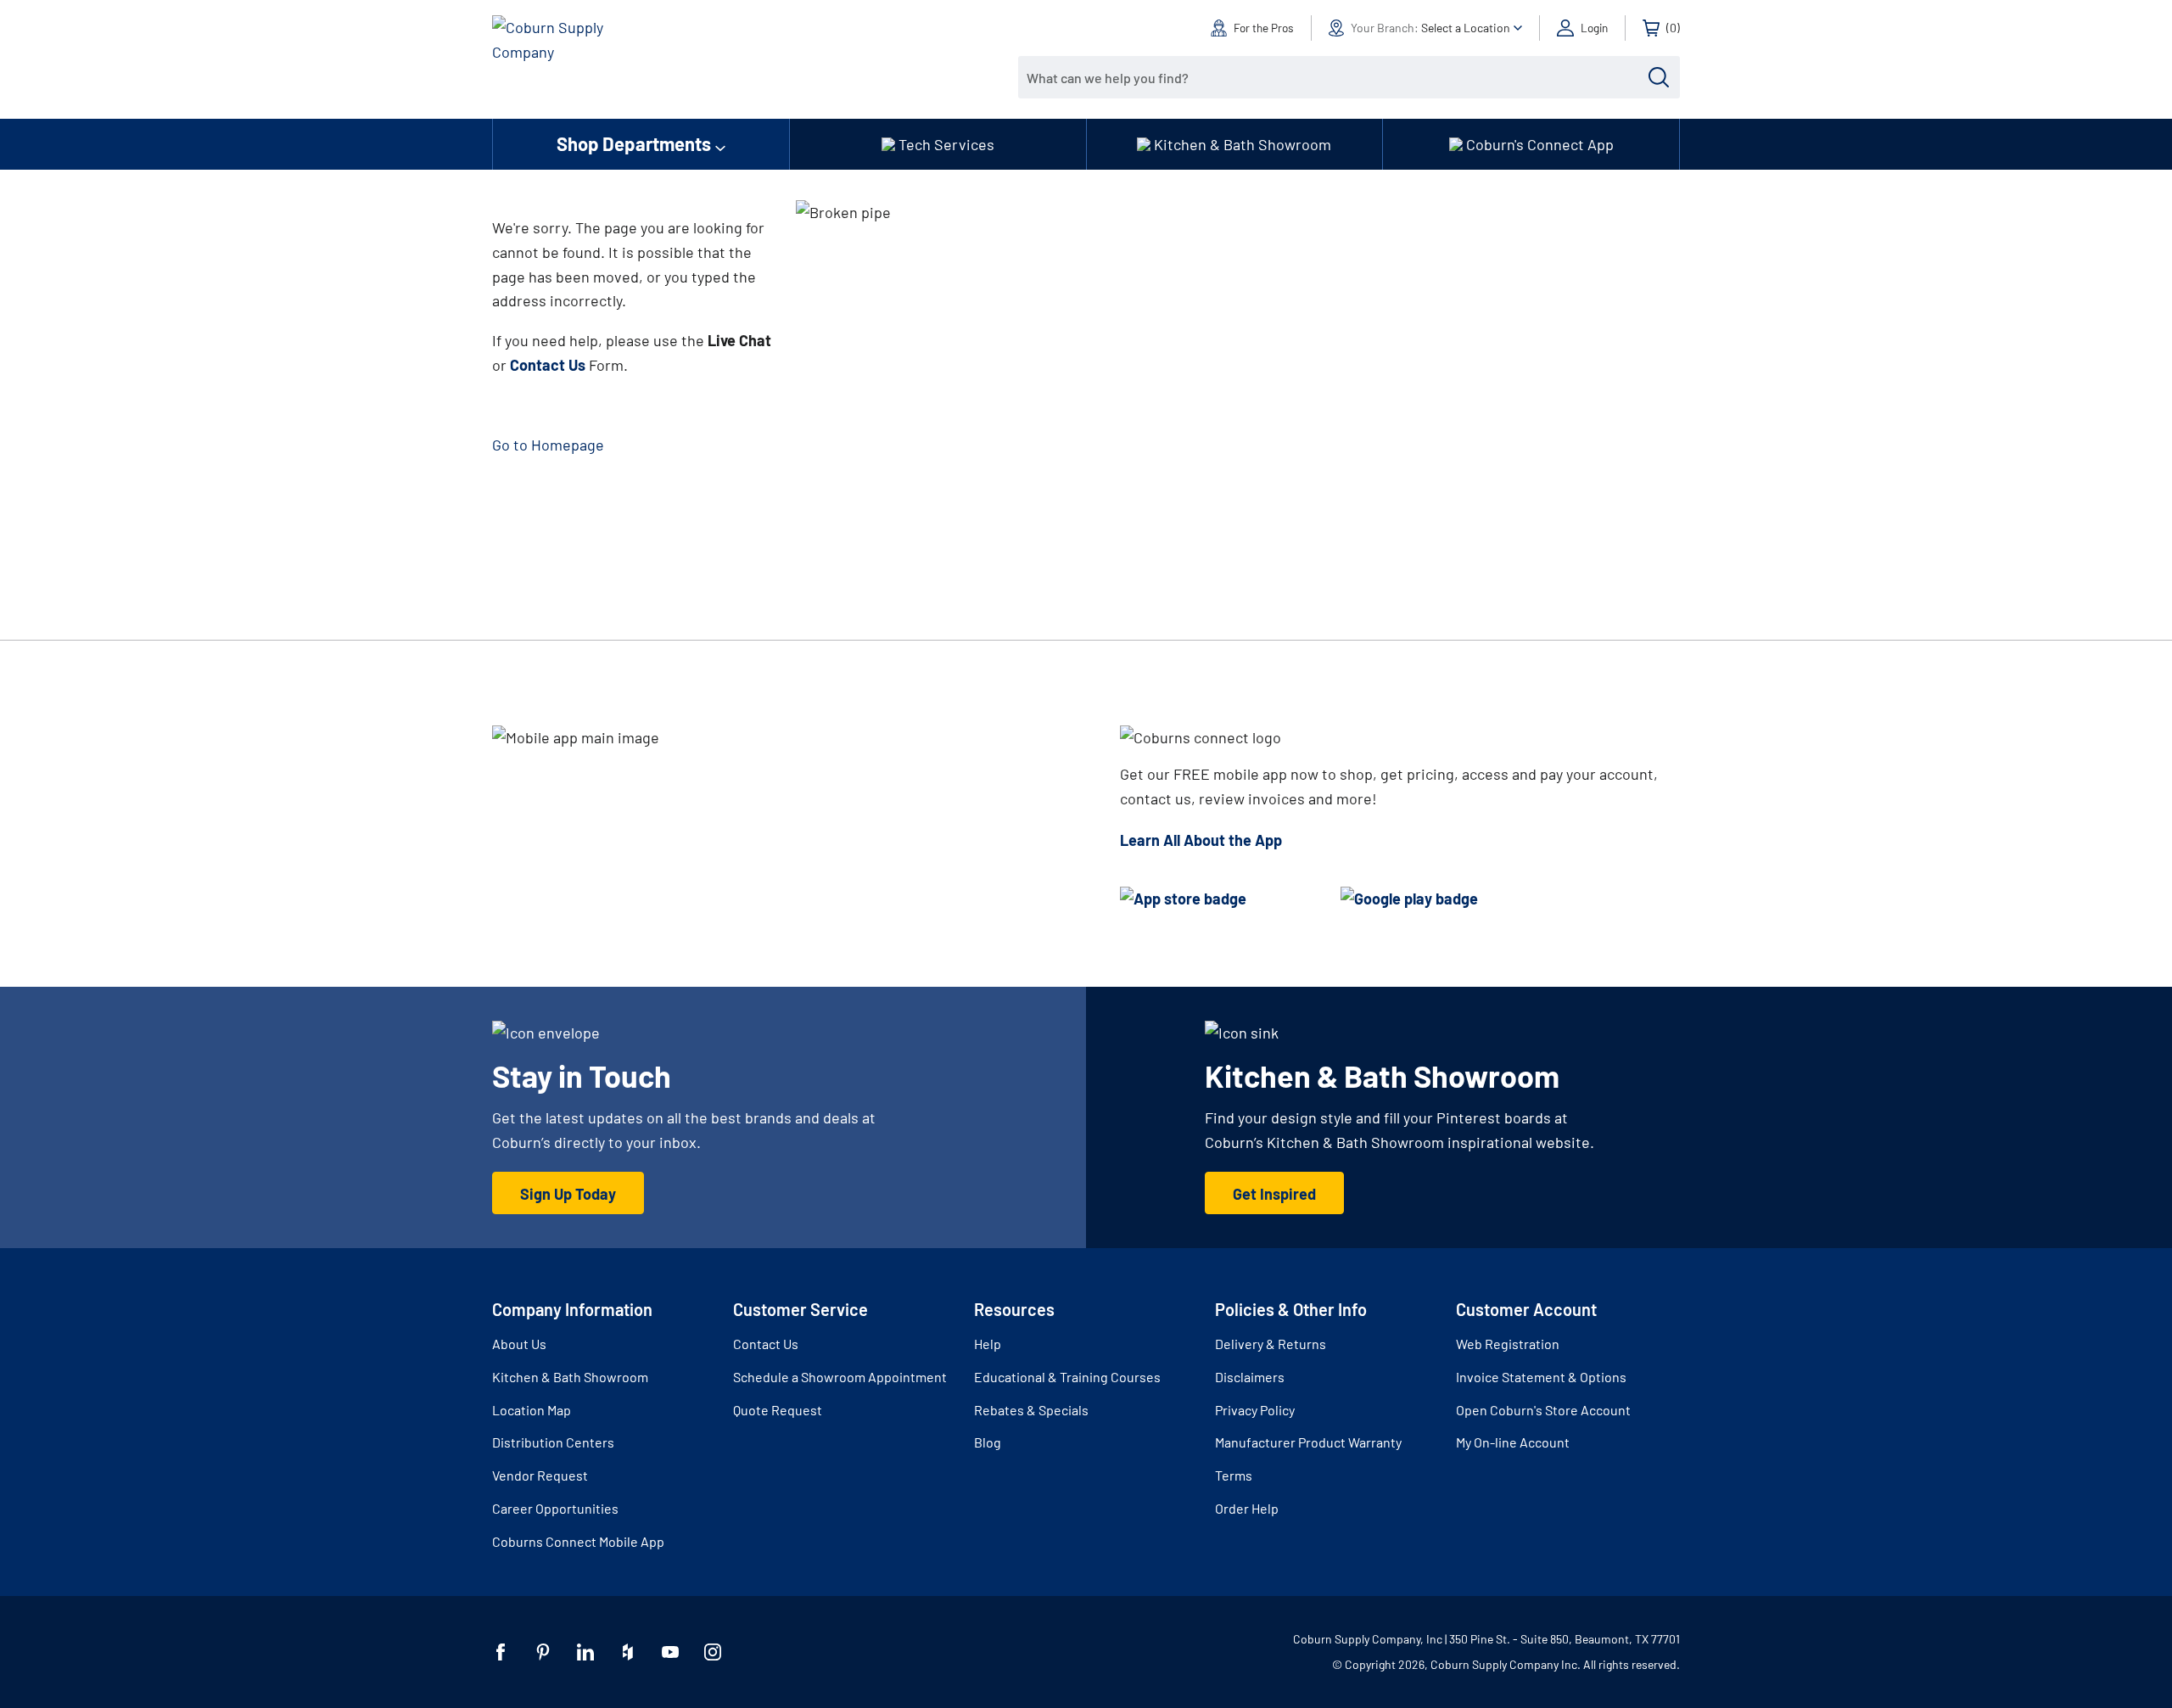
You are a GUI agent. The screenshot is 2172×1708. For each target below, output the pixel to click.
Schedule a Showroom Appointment (840, 1377)
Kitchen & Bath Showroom (570, 1377)
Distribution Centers (553, 1442)
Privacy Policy (1255, 1410)
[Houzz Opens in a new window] (628, 1652)
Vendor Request (540, 1475)
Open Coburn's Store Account (1543, 1410)
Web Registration (1508, 1344)
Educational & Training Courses (1067, 1377)
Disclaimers (1250, 1377)
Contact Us (766, 1344)
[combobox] (1336, 77)
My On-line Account (1513, 1442)
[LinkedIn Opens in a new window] (585, 1652)
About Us (519, 1344)
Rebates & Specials (1031, 1410)
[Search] (1659, 77)
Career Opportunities (555, 1508)
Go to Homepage (548, 445)
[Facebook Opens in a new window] (501, 1652)
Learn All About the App (1201, 840)
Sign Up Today (568, 1194)
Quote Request (778, 1410)
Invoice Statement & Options (1541, 1377)
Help (988, 1344)
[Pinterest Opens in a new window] (543, 1652)
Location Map (532, 1410)
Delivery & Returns (1271, 1344)
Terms (1234, 1475)
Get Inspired (1274, 1194)
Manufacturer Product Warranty (1308, 1442)
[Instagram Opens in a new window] (713, 1652)
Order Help (1247, 1508)
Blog (988, 1442)
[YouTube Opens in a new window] (670, 1652)
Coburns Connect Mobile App (578, 1541)
